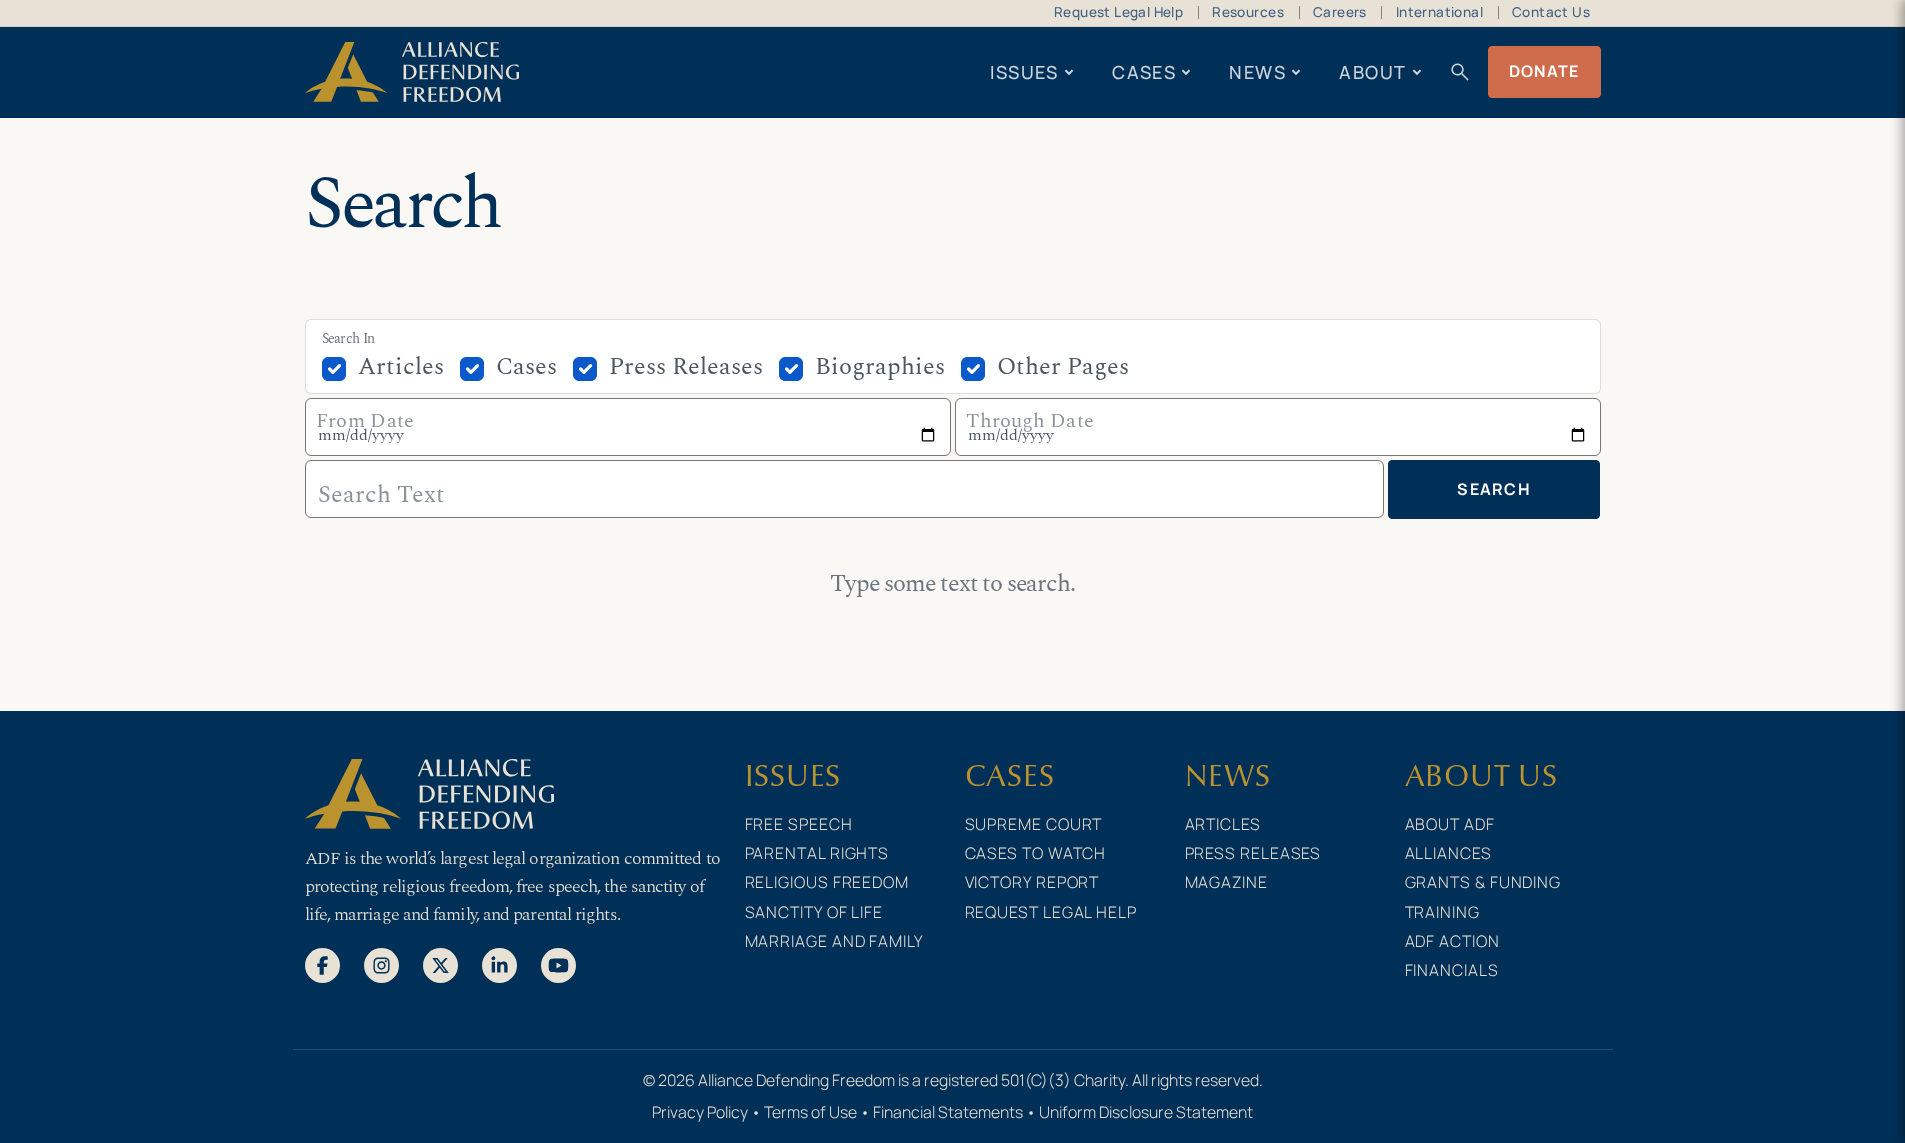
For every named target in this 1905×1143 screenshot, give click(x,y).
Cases (1144, 72)
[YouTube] (558, 964)
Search (1494, 489)
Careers (1340, 12)
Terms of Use (810, 1112)
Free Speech (799, 824)
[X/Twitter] (440, 964)
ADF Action (1452, 941)
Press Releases (686, 367)
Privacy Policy (700, 1112)
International (1439, 12)
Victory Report (1032, 882)
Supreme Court (1034, 824)
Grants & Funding (1483, 882)
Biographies (880, 367)
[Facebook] (322, 964)
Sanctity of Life (814, 912)
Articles (401, 367)
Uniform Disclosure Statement (1146, 1112)
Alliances (1448, 853)
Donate (1544, 71)
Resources (1248, 12)
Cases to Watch (1036, 853)
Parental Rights (817, 853)
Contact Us (1551, 12)
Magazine (1226, 882)
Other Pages (1063, 367)
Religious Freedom (827, 882)
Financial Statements (948, 1112)
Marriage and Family (834, 941)
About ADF (1450, 824)
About (1372, 72)
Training (1442, 912)
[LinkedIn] (499, 964)
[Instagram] (381, 964)
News (1257, 72)
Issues (1024, 72)
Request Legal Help (1118, 12)
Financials (1452, 970)
